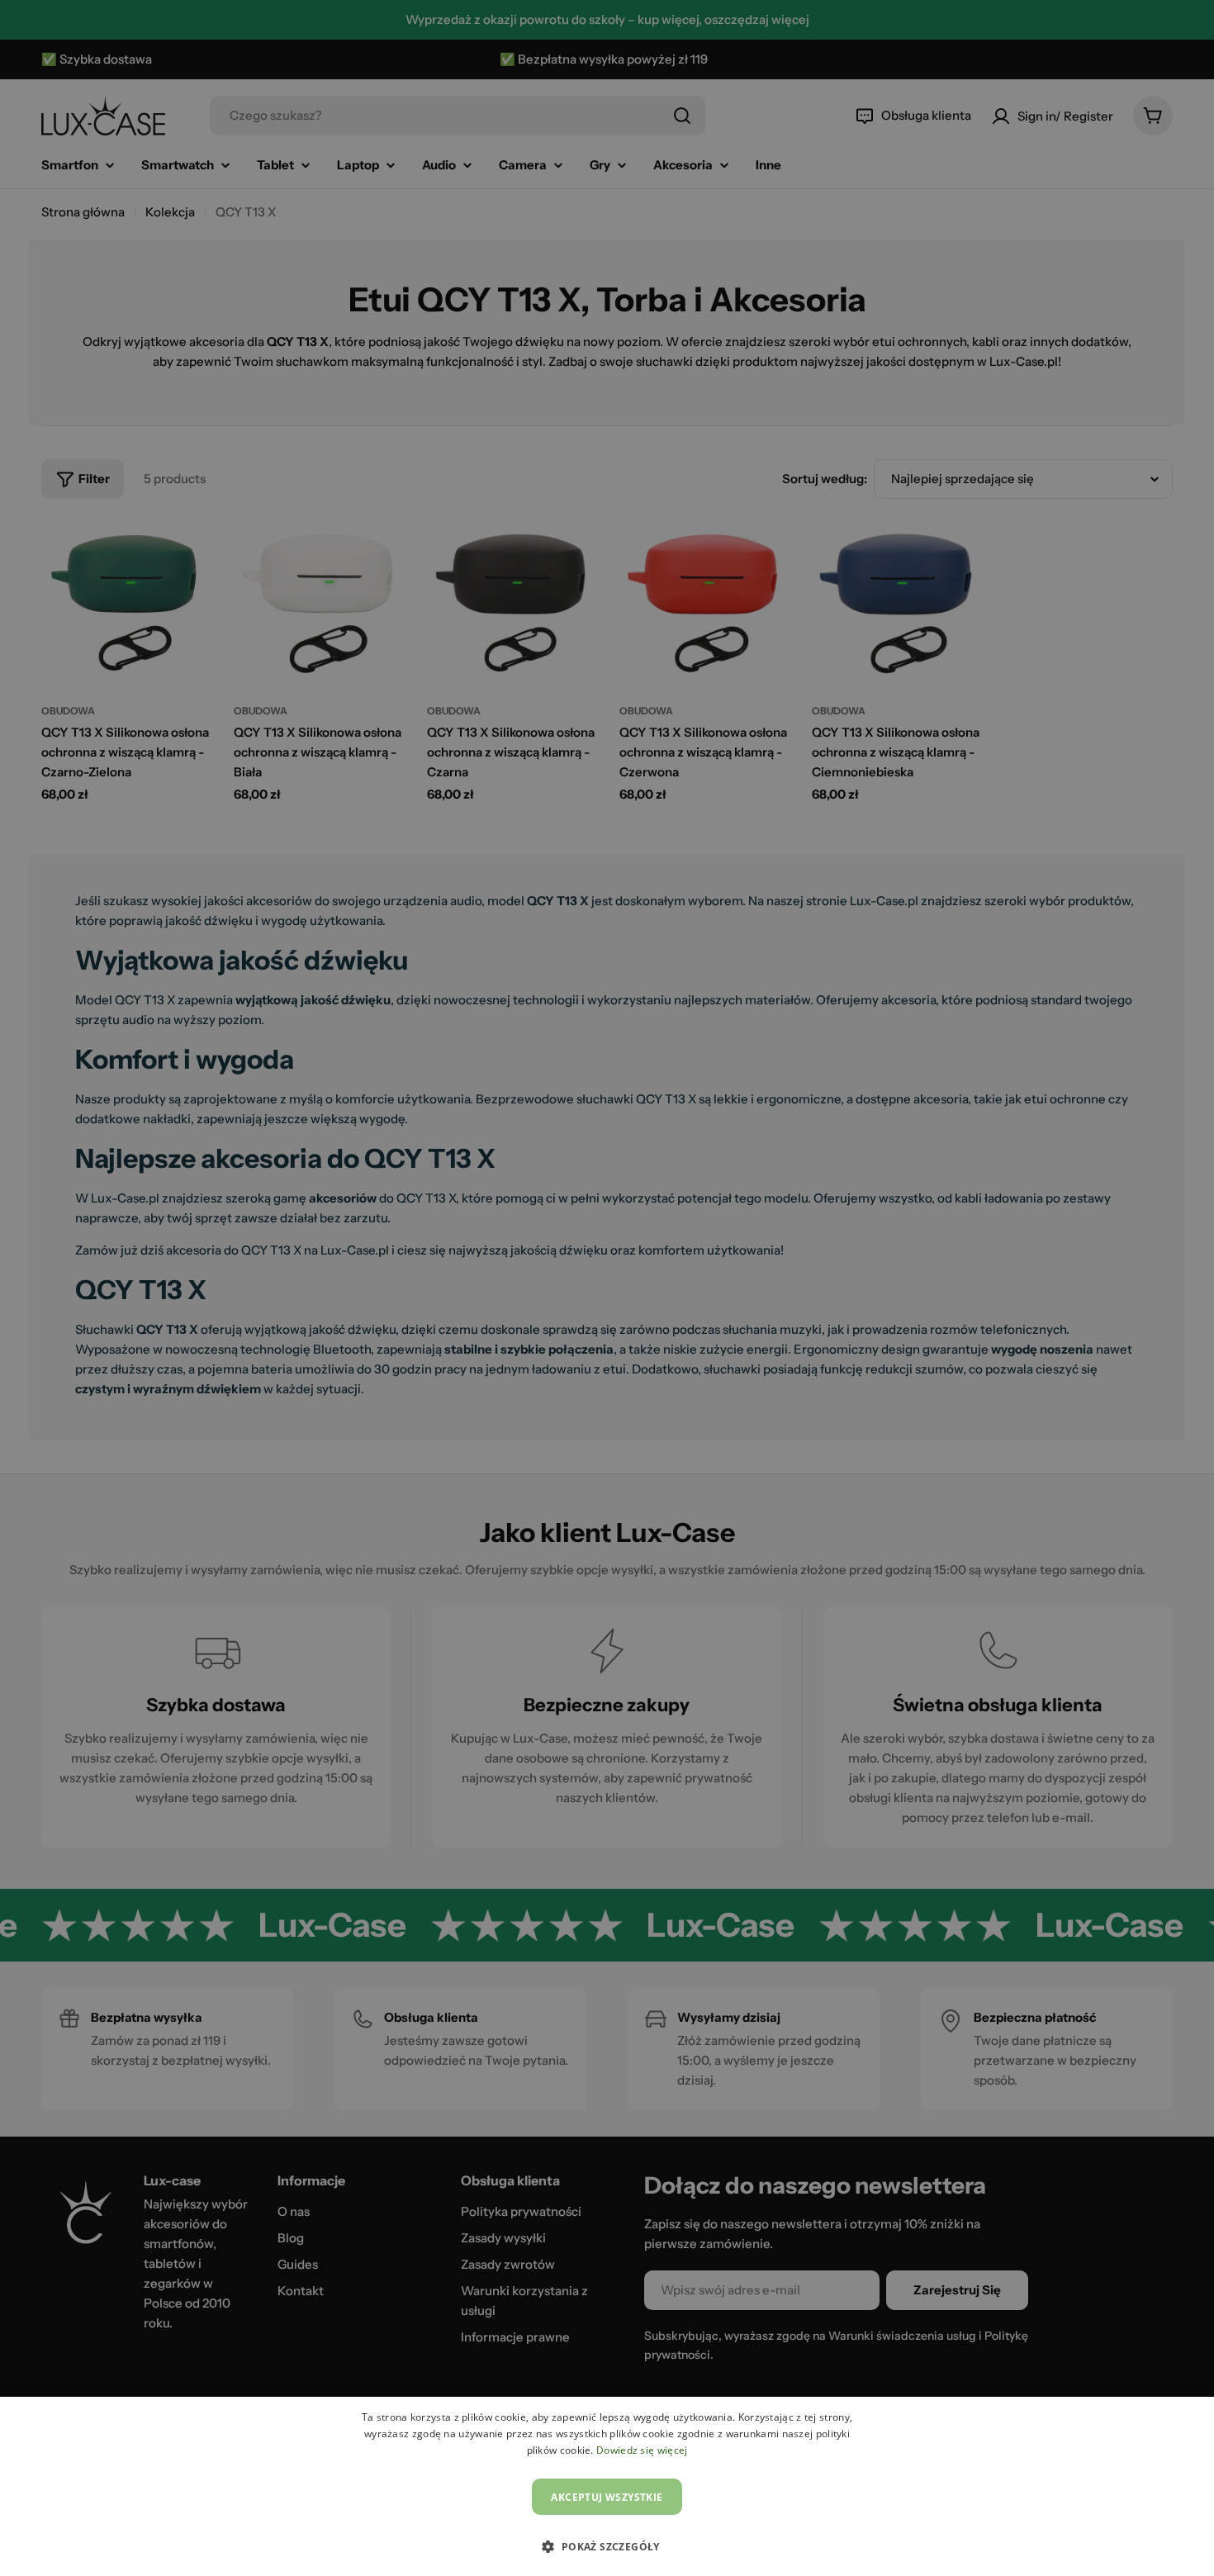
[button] (607, 2546)
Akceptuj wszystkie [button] (607, 2497)
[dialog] (607, 2486)
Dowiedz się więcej (642, 2450)
